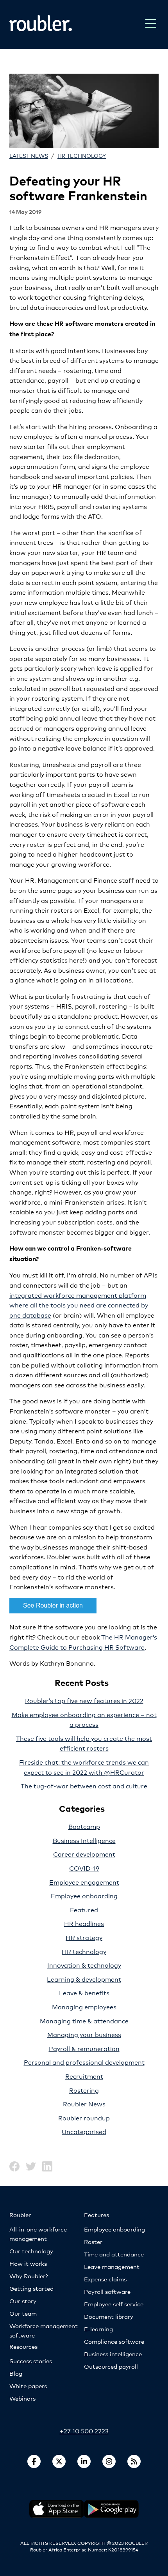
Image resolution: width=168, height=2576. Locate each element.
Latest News (29, 155)
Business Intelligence (84, 1840)
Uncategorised (84, 2131)
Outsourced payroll (111, 2366)
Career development (84, 1854)
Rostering (84, 2090)
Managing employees (84, 2006)
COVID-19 (84, 1868)
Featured (84, 1909)
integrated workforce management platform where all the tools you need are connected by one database (79, 1305)
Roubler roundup (84, 2118)
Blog (16, 2373)
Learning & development (84, 1979)
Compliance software (114, 2341)
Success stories (31, 2361)
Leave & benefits (84, 1992)
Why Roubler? (29, 2276)
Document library (109, 2316)
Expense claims (105, 2279)
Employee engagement (84, 1882)
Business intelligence (113, 2354)
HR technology (82, 155)
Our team (23, 2313)
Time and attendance (114, 2254)
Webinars (22, 2398)
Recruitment (84, 2076)
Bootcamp (84, 1826)
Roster (93, 2241)
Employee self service (114, 2304)
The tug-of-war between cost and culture (84, 1785)
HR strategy (84, 1937)
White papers (28, 2386)
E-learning (98, 2329)
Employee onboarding (84, 1895)
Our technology (31, 2251)
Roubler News (84, 2103)
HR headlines (84, 1923)
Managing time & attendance (84, 2020)
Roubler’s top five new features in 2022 (84, 1700)
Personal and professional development (84, 2062)
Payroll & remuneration (84, 2048)
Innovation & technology (84, 1965)
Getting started (31, 2288)
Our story (23, 2301)
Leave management (112, 2266)
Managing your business (84, 2034)
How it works (28, 2263)
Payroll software (107, 2291)
